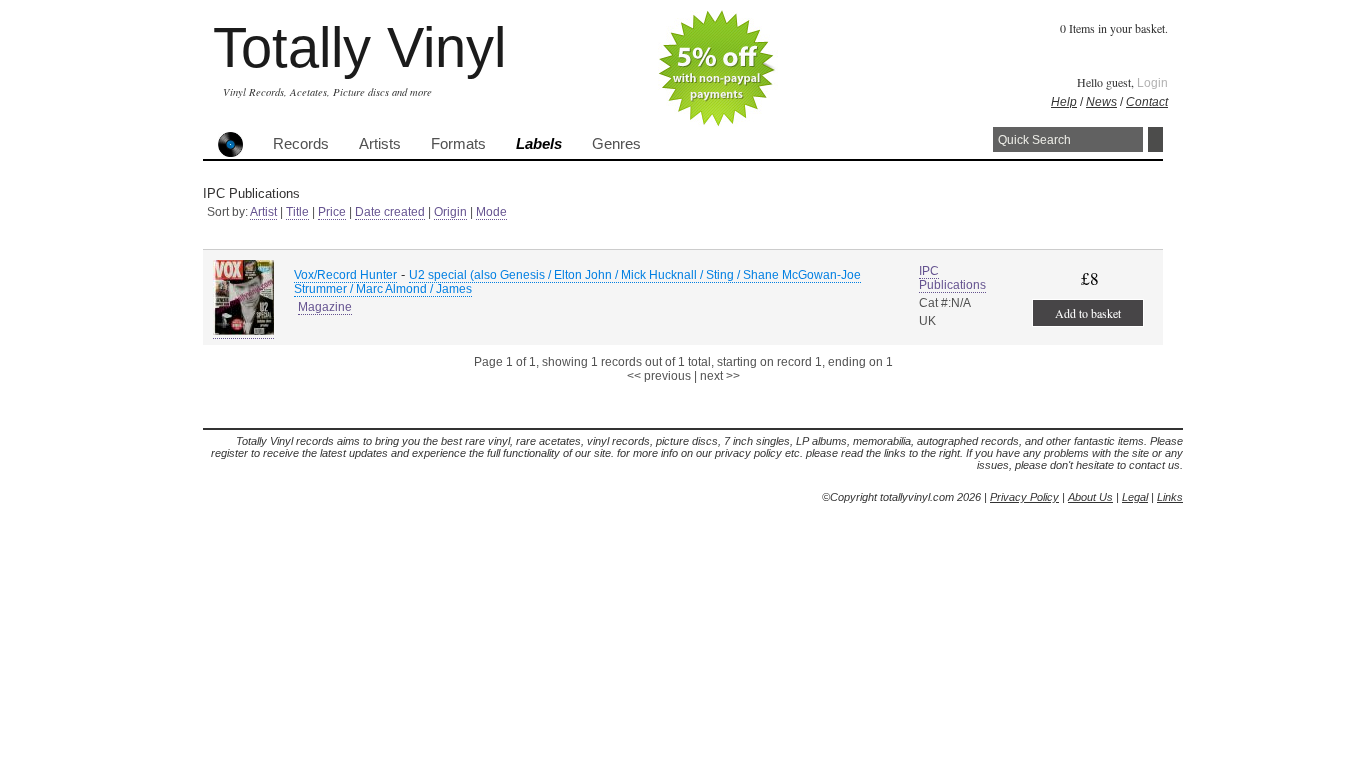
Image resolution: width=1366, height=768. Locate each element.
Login (1152, 83)
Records (301, 144)
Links (1170, 497)
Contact (1147, 102)
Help (1064, 102)
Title (297, 212)
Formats (458, 144)
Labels (539, 144)
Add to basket (1088, 313)
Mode (491, 212)
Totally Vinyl (359, 47)
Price (332, 212)
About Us (1090, 497)
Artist (263, 212)
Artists (380, 144)
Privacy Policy (1024, 497)
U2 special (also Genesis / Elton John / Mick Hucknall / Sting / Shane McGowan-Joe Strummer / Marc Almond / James (577, 282)
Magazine (325, 307)
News (1101, 102)
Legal (1135, 497)
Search (1155, 139)
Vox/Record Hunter (345, 275)
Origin (450, 212)
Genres (616, 144)
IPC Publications (952, 278)
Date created (390, 212)
